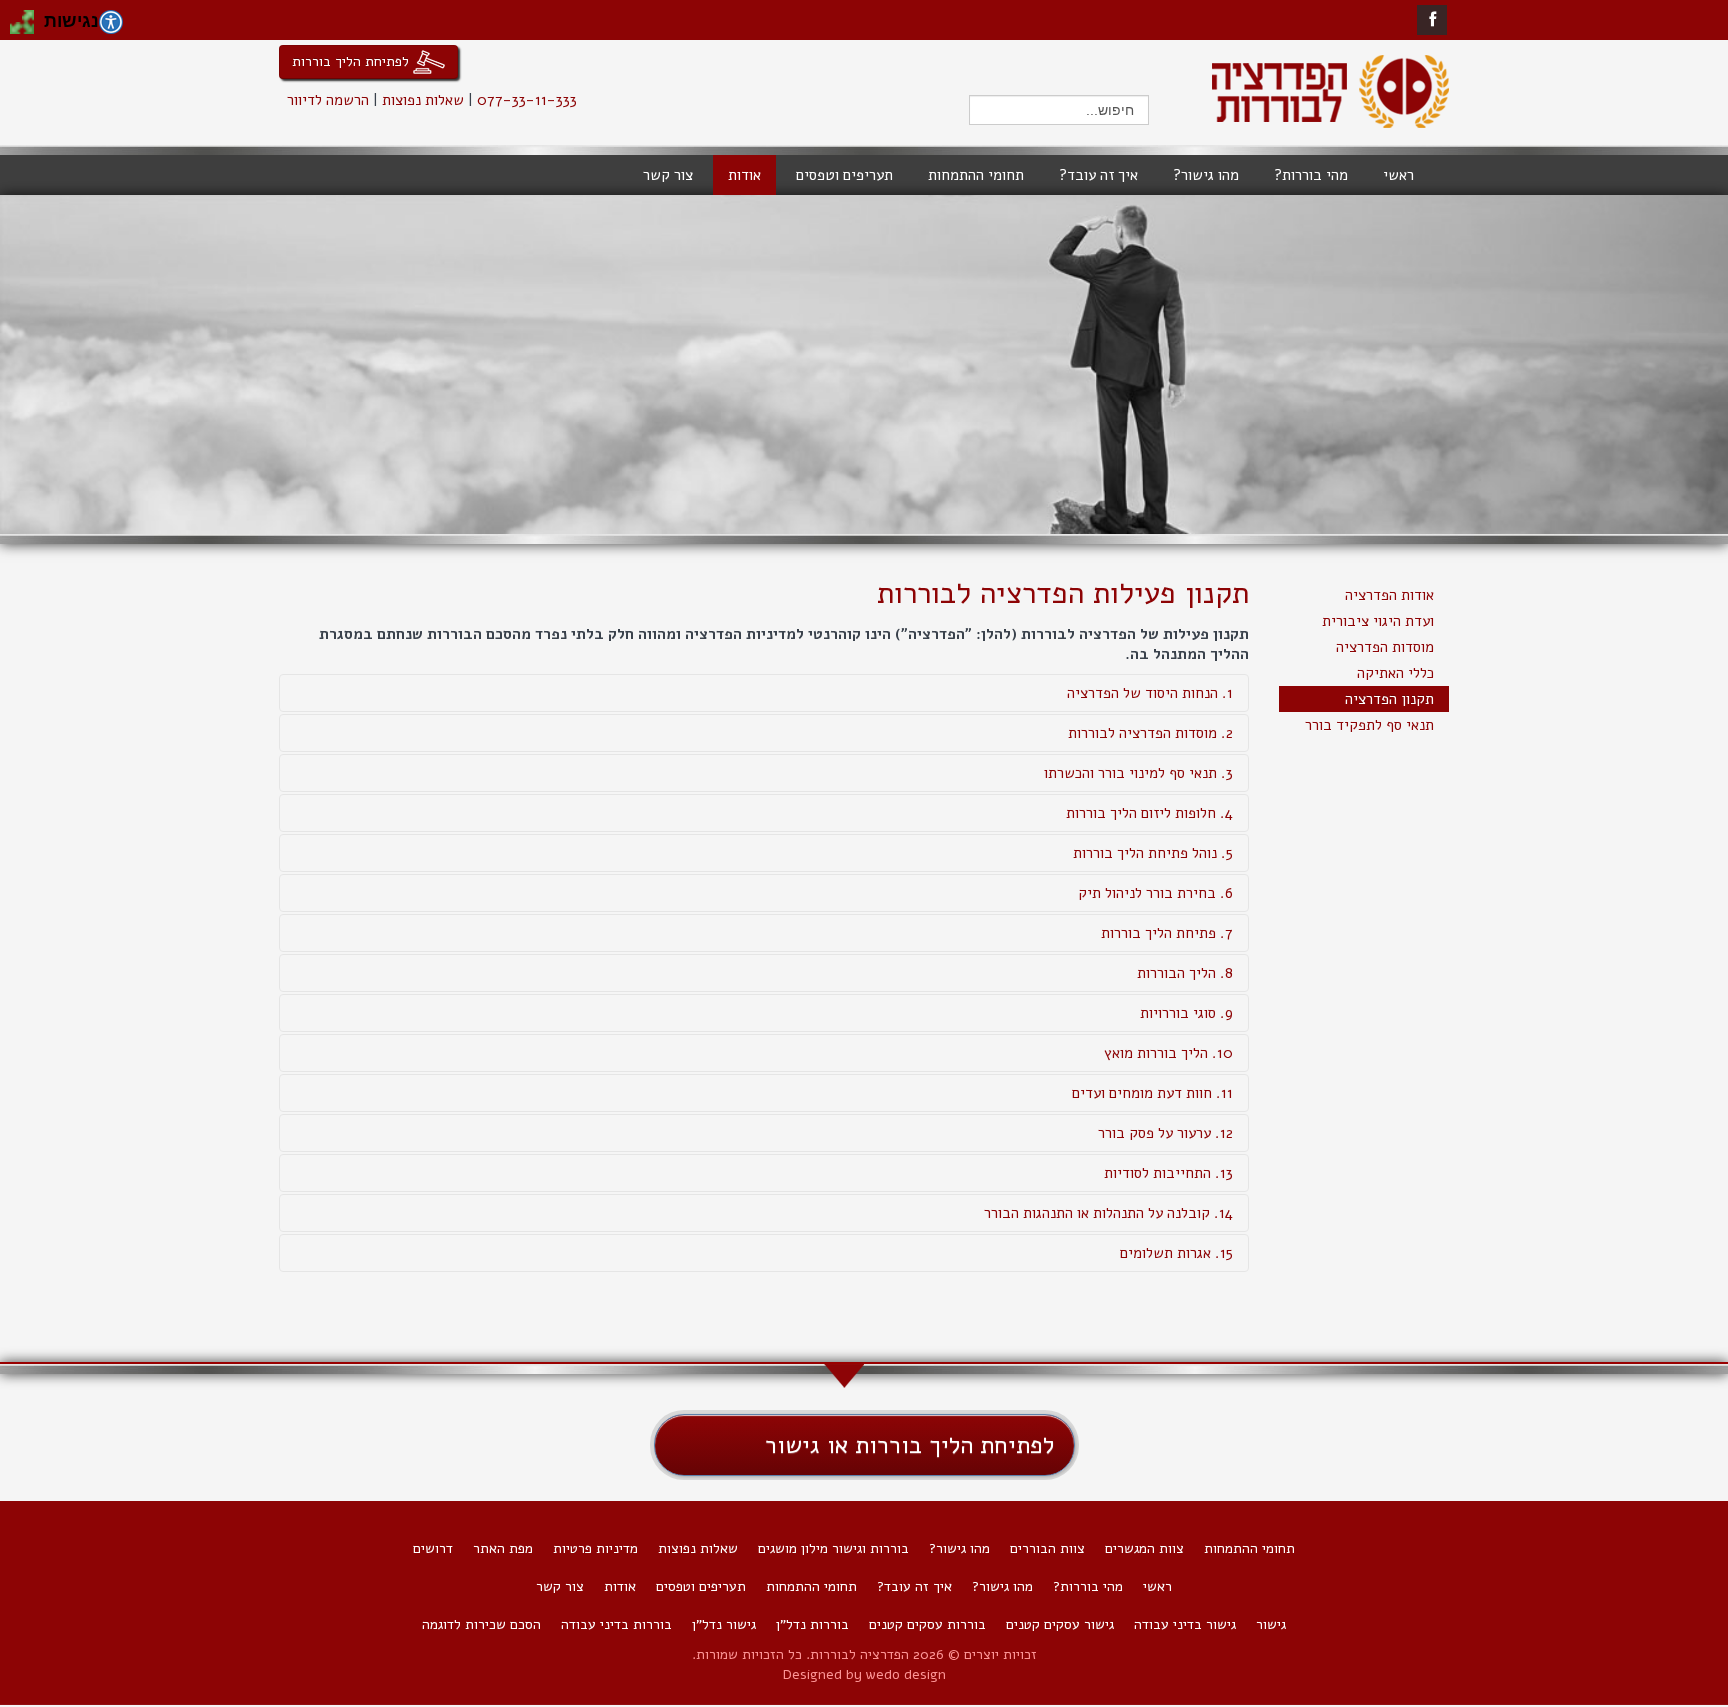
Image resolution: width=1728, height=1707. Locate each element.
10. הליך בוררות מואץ (1168, 1053)
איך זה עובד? (914, 1586)
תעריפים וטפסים (701, 1586)
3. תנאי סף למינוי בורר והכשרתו (1138, 773)
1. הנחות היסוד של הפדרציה (1150, 693)
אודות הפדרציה (1389, 595)
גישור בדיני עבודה (1185, 1624)
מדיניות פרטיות (595, 1548)
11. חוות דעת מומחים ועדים (1152, 1093)
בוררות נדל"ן (812, 1624)
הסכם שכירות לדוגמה (481, 1624)
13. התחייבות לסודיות (1168, 1173)
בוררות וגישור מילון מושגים (833, 1548)
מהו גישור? (959, 1548)
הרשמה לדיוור (328, 100)
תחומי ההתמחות (1249, 1548)
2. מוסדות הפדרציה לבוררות (1150, 733)
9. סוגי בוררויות (1186, 1013)
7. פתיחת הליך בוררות (1167, 933)
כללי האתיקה (1395, 673)
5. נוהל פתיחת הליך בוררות (1153, 853)
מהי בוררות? (1088, 1586)
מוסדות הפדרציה (1385, 647)
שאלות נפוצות (423, 100)
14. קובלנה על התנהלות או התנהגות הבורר (1108, 1213)
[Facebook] (1432, 19)
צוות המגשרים (1144, 1548)
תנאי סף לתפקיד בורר (1369, 725)
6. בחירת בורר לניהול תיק (1155, 893)
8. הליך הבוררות (1185, 973)
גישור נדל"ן (724, 1624)
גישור (1271, 1624)
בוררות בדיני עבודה (616, 1624)
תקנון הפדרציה (1389, 699)
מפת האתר (503, 1548)
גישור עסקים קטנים (1060, 1624)
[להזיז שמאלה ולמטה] (16, 28)
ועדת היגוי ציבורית (1378, 621)
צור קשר (560, 1586)
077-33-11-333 (527, 100)
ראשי (1157, 1586)
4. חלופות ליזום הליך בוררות (1149, 813)
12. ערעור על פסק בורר (1165, 1133)
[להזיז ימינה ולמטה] (28, 28)
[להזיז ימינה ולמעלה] (28, 16)
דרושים (433, 1548)
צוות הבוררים (1047, 1548)
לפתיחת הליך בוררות (352, 60)
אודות (620, 1586)
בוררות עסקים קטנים (927, 1624)
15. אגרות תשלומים (1176, 1253)
